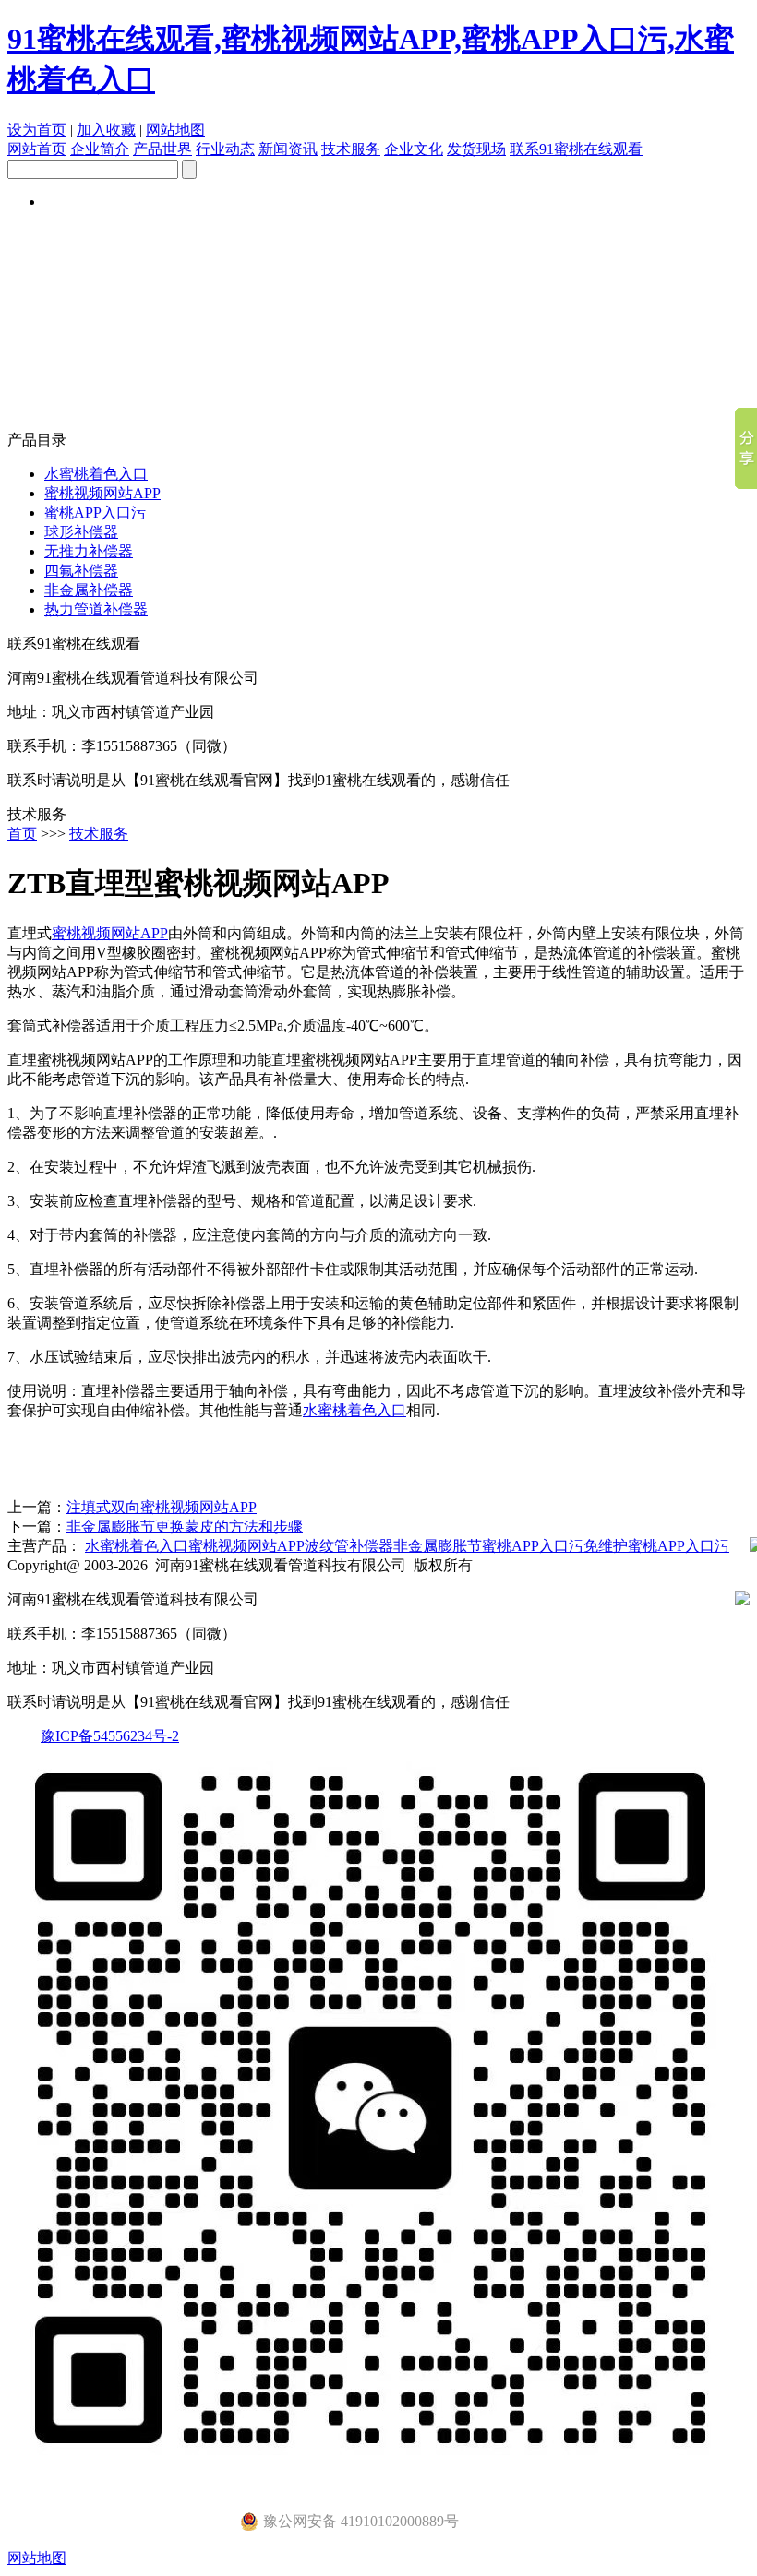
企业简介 (100, 149)
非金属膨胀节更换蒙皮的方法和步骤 (185, 1527)
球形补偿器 (81, 532)
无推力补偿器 (89, 551)
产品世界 (162, 149)
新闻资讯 (288, 149)
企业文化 (414, 149)
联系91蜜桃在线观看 (576, 149)
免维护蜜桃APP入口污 (656, 1546)
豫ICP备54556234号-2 (110, 1736)
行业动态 (225, 149)
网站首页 (37, 149)
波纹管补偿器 (349, 1546)
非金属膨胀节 (438, 1546)
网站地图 (175, 130)
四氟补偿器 (81, 571)
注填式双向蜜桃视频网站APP (162, 1507)
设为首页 (37, 130)
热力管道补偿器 (96, 609)
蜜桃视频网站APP (102, 493)
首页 (22, 834)
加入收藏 (106, 130)
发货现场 (476, 149)
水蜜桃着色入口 (96, 474)
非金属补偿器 (89, 590)
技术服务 (351, 149)
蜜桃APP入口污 (95, 513)
